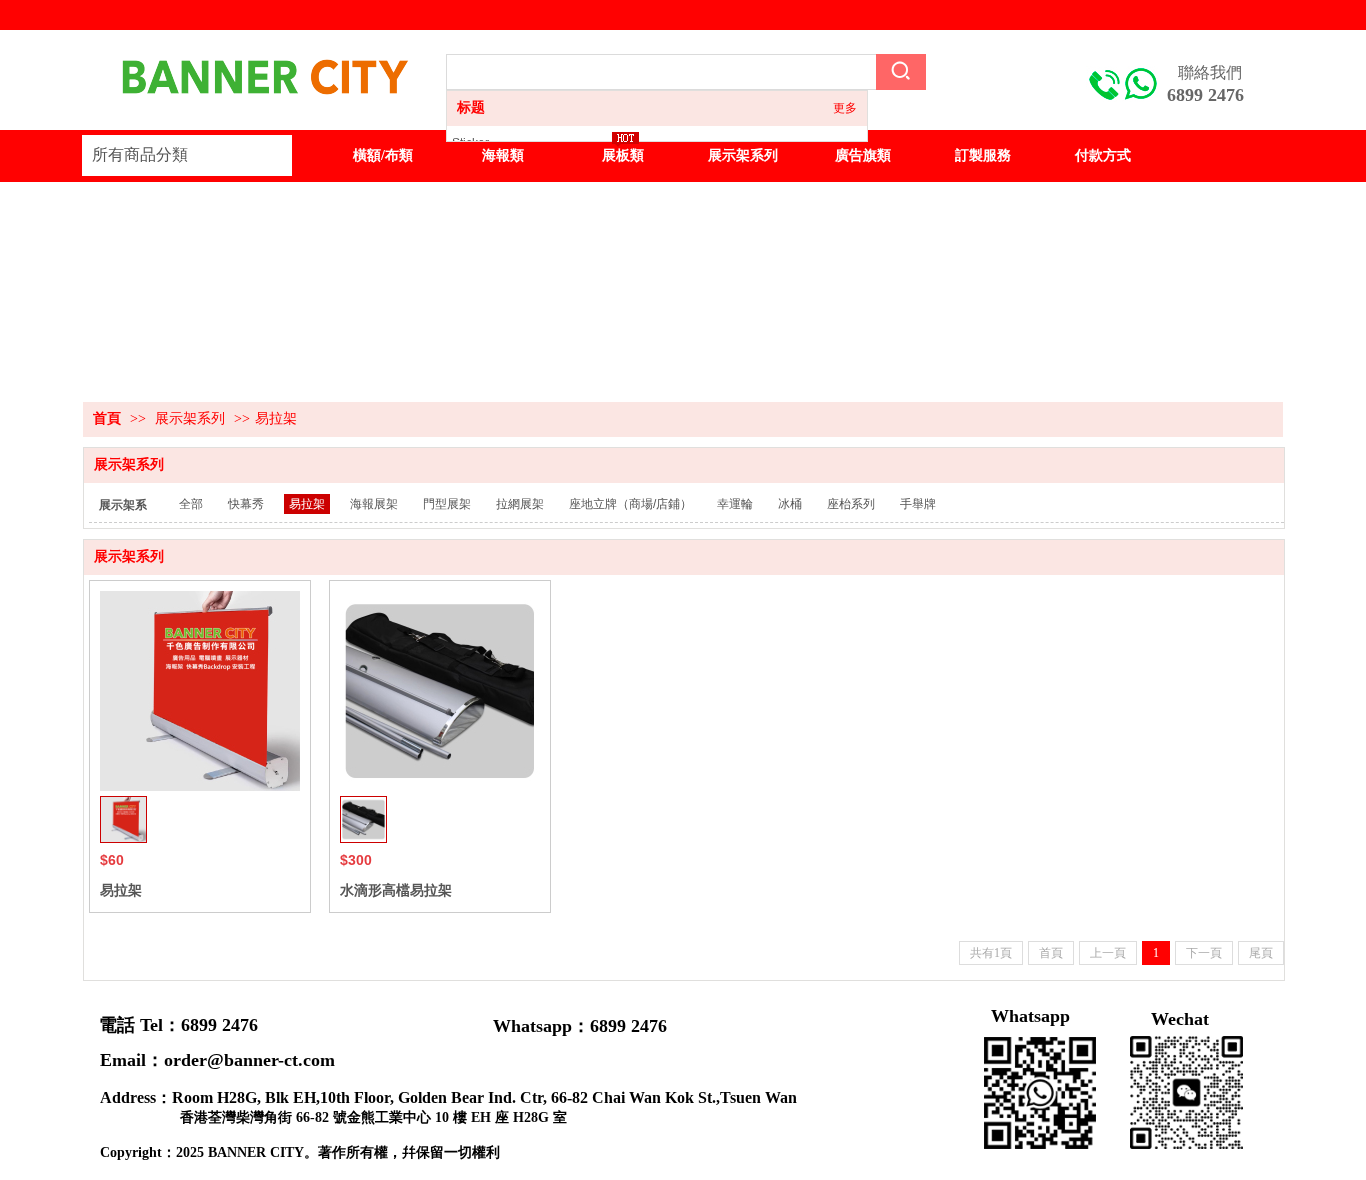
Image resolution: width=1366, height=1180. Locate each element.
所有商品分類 (140, 154)
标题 (471, 107)
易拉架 (276, 418)
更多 (845, 108)
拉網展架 (520, 504)
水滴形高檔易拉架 (396, 890)
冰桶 (790, 504)
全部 (191, 504)
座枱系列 (851, 504)
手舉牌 (918, 504)
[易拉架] (200, 691)
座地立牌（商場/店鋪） (630, 504)
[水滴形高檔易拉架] (440, 691)
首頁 (107, 418)
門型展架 (447, 504)
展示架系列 (190, 418)
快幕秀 (246, 504)
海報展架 (374, 504)
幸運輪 (735, 504)
